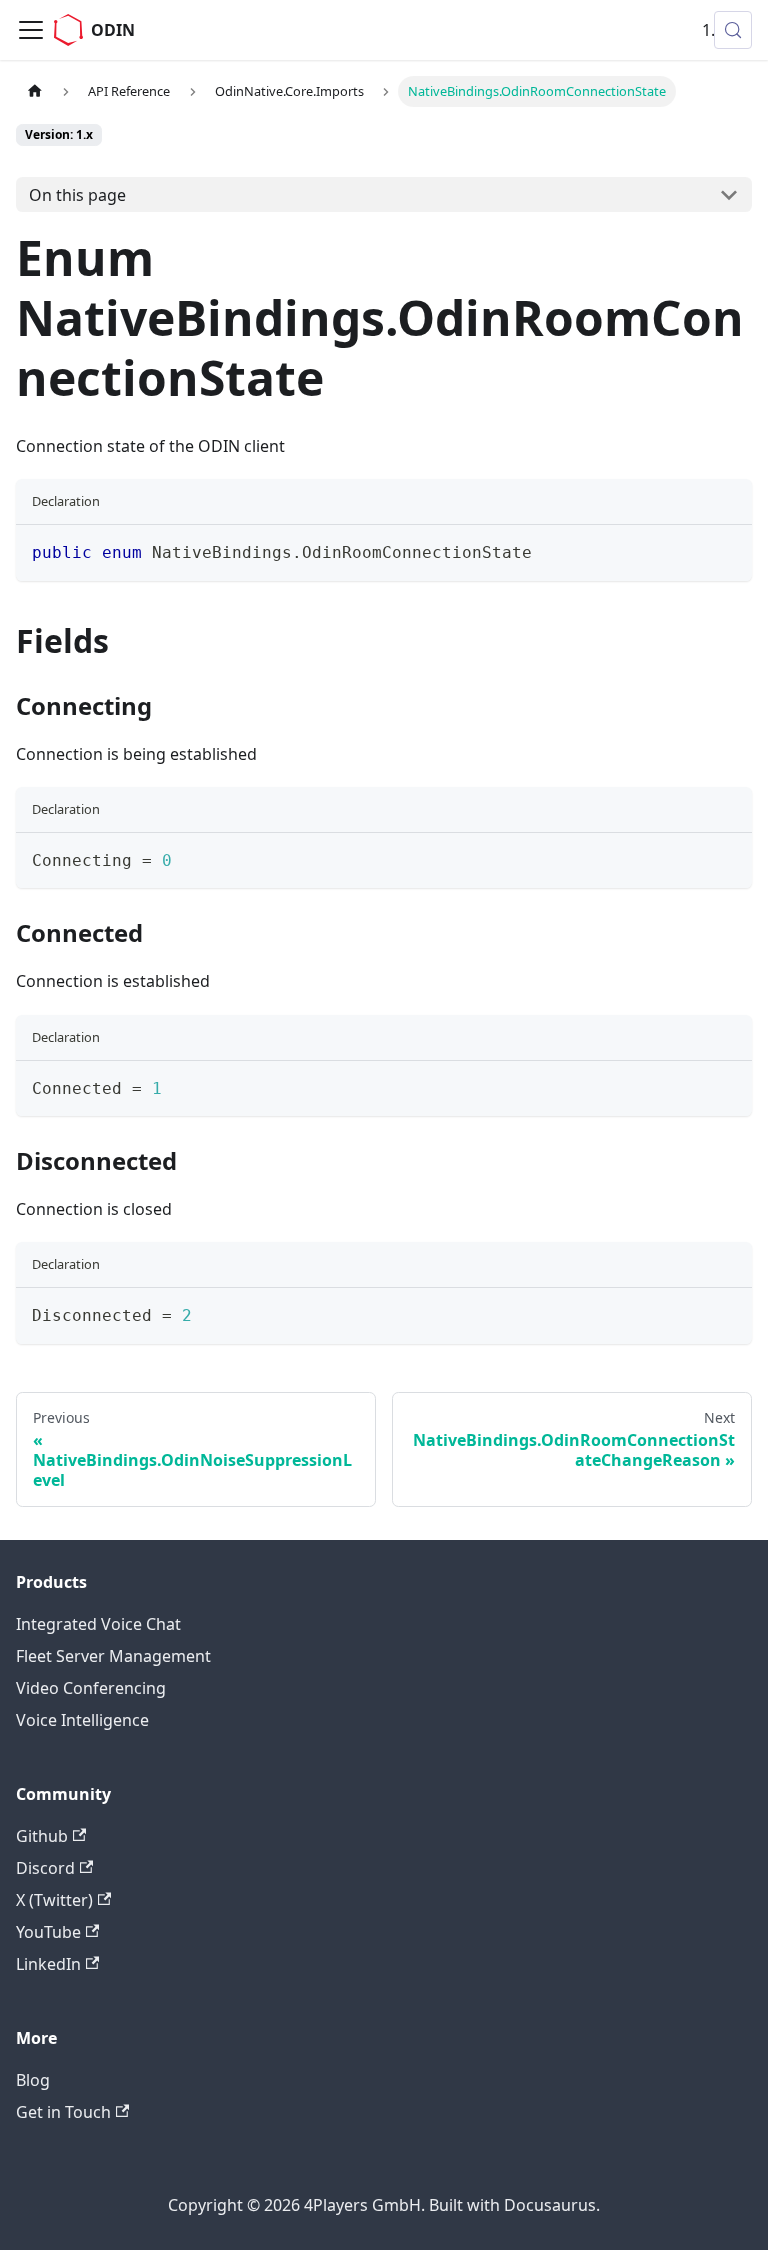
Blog (33, 2080)
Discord (45, 1868)
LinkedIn (48, 1964)
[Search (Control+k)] (733, 30)
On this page (77, 195)
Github (42, 1836)
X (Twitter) (54, 1900)
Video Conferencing (91, 1688)
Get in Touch (63, 2112)
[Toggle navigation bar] (31, 30)
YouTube (48, 1932)
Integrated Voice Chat (98, 1624)
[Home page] (35, 91)
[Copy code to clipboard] (727, 549)
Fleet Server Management (113, 1656)
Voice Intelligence (82, 1720)
